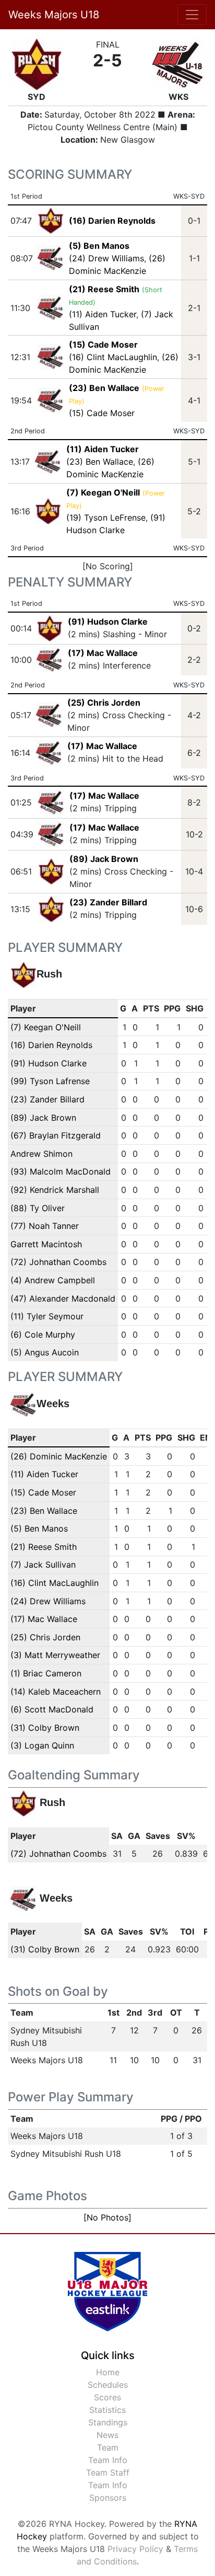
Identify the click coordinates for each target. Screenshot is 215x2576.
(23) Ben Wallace (100, 462)
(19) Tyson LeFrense (106, 517)
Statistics (107, 2410)
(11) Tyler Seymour (47, 1316)
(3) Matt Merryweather (55, 1655)
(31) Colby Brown (45, 1728)
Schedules (108, 2385)
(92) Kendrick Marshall (55, 1190)
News (107, 2435)
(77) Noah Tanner (45, 1226)
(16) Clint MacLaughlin (113, 357)
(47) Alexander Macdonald (63, 1298)
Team (108, 2447)
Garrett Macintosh (46, 1244)
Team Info (108, 2460)
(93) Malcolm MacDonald (61, 1171)
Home (108, 2372)
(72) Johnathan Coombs (58, 1262)
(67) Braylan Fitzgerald (56, 1135)
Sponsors (108, 2498)
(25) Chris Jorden (104, 703)
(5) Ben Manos (39, 1528)
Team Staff (108, 2472)
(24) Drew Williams (106, 258)
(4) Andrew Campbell (53, 1280)
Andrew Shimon (41, 1154)
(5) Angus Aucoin (45, 1352)
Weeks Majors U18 (54, 15)
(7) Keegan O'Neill (46, 1027)
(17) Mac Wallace (103, 653)
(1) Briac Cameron (46, 1673)
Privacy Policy (135, 2549)
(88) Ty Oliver (38, 1208)
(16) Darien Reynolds (51, 1045)
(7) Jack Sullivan (43, 1565)
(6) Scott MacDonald (52, 1709)
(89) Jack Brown (104, 859)
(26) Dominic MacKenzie (59, 1456)
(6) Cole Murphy (43, 1335)
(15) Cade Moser (102, 413)
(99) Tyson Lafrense (50, 1081)
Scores (107, 2397)
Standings (108, 2422)
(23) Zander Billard (108, 902)
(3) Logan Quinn (42, 1745)
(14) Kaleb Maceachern (56, 1692)
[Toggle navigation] (192, 15)
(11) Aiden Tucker (103, 314)
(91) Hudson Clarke (108, 622)
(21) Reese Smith (44, 1547)
